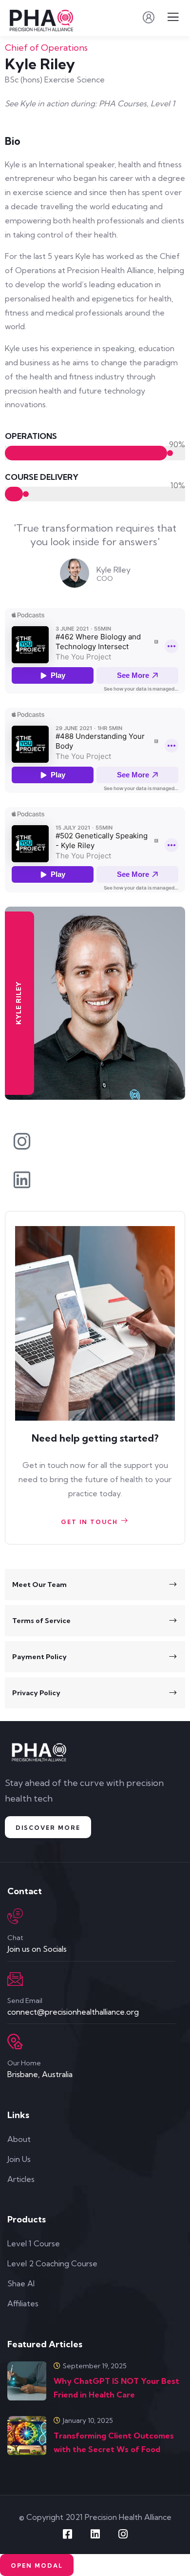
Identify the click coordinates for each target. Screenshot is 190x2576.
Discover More (48, 1828)
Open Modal (37, 2566)
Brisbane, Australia (40, 2074)
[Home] (40, 1753)
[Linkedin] (95, 2534)
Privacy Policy (36, 1693)
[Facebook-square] (67, 2534)
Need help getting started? (95, 1438)
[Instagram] (123, 2534)
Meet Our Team (39, 1585)
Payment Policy (39, 1657)
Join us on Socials (37, 1949)
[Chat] (15, 1916)
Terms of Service (41, 1621)
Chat (15, 1938)
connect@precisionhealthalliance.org (73, 2012)
